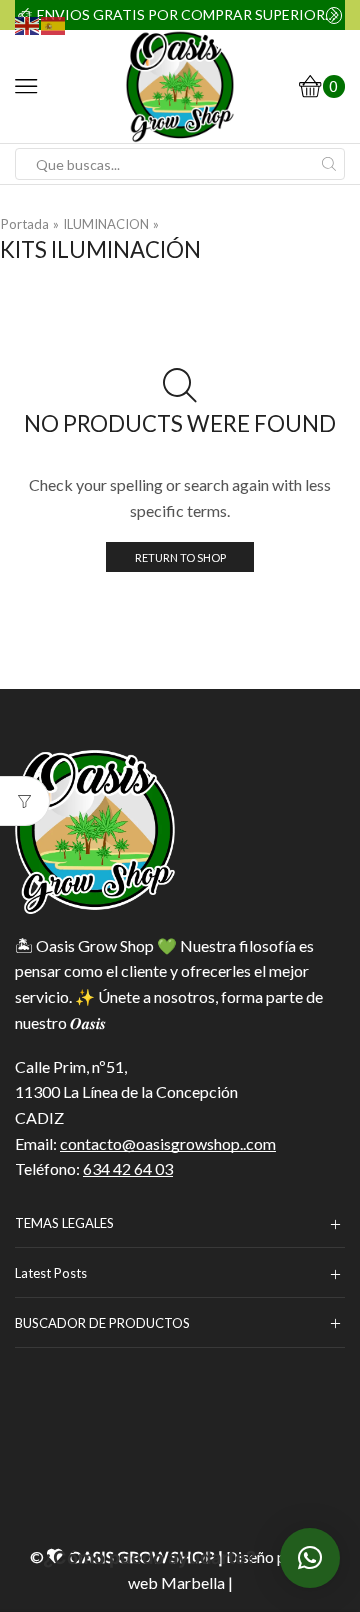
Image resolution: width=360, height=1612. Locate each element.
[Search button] (329, 164)
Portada (25, 224)
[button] (310, 1558)
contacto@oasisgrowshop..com (168, 1143)
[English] (28, 24)
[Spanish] (54, 24)
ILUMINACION (106, 224)
